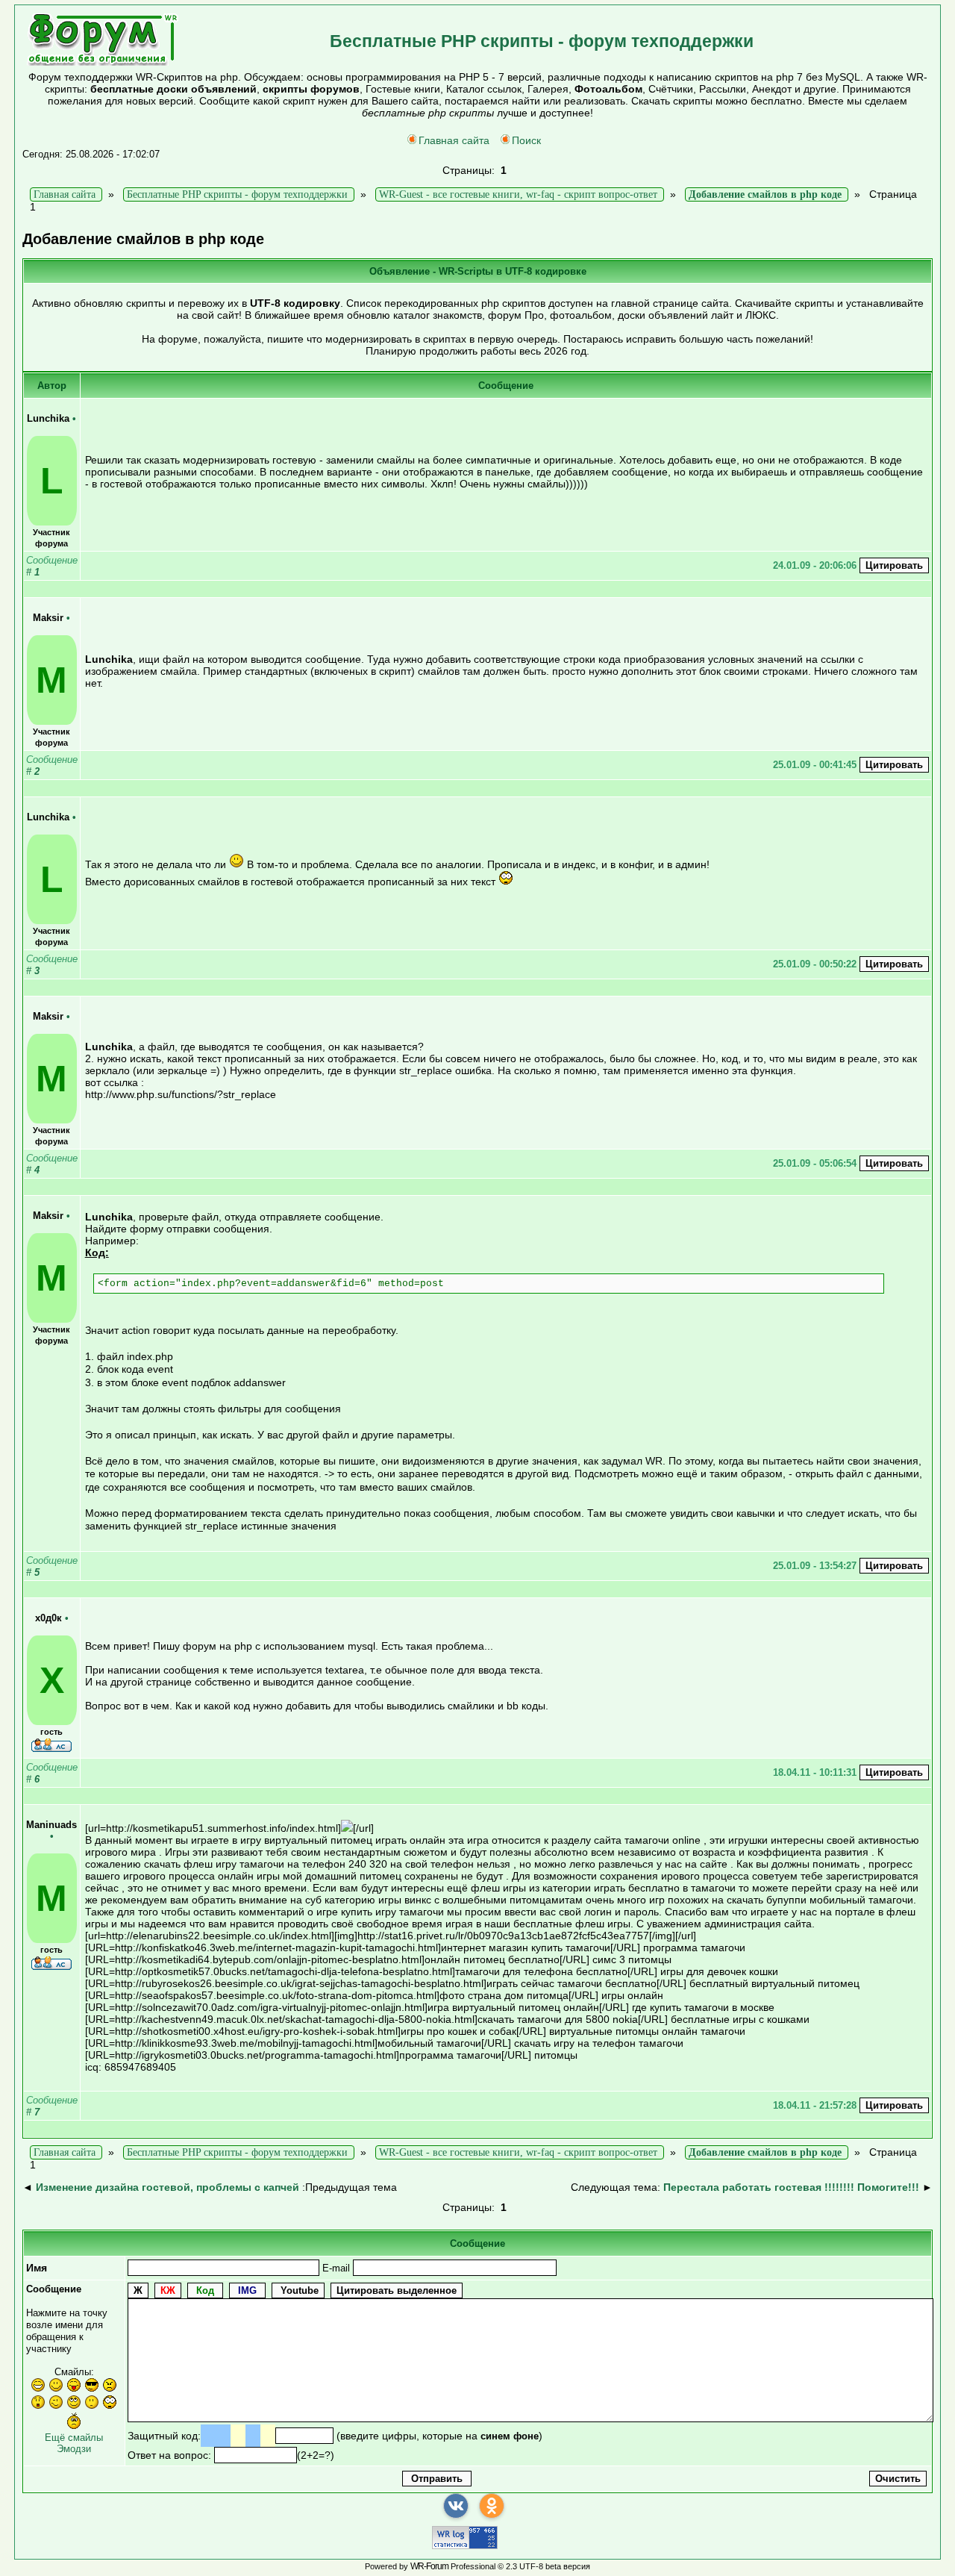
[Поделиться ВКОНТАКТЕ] (456, 2506)
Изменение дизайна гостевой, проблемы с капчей (167, 2187)
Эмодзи (74, 2449)
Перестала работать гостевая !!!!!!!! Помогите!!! (791, 2187)
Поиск (526, 140)
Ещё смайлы (74, 2438)
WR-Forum (429, 2566)
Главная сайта (454, 140)
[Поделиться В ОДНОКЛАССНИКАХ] (492, 2506)
